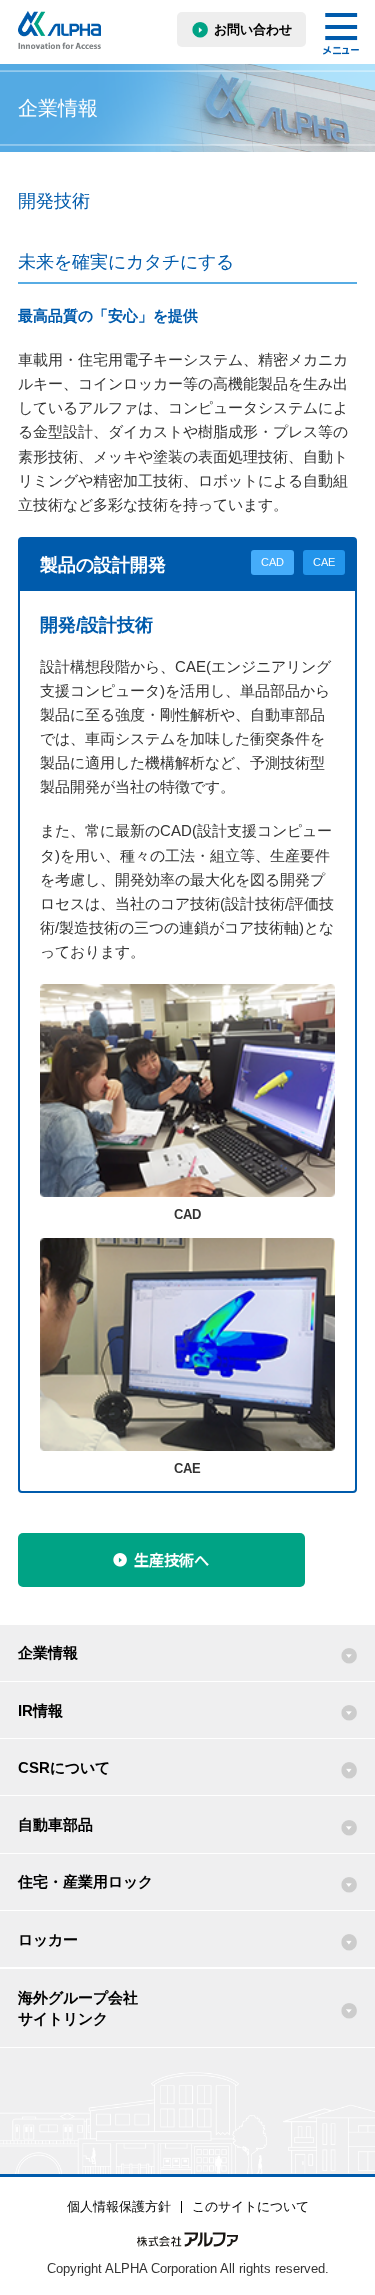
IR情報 (40, 1710)
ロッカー (48, 1939)
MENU (341, 34)
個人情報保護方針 (119, 2206)
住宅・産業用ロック (85, 1881)
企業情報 (48, 1652)
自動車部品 (55, 1824)
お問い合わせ (253, 29)
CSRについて (64, 1767)
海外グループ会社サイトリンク (78, 2008)
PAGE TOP (342, 2220)
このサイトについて (250, 2206)
